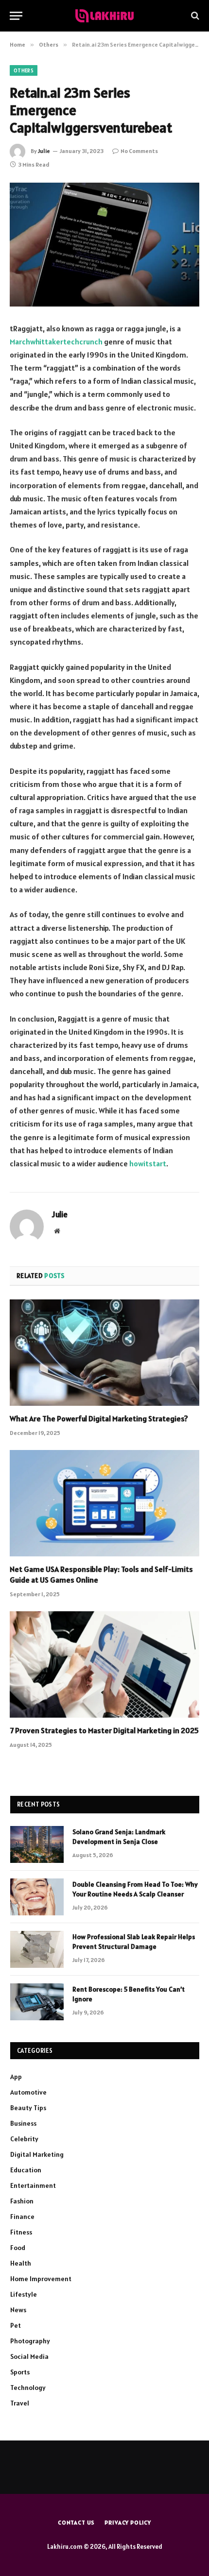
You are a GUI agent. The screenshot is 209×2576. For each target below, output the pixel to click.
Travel (20, 2403)
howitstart (148, 1163)
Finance (22, 2217)
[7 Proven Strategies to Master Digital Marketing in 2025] (104, 1664)
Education (26, 2170)
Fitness (21, 2232)
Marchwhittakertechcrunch (56, 341)
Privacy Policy (128, 2522)
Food (18, 2248)
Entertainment (33, 2185)
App (16, 2077)
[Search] (194, 16)
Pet (16, 2325)
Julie (44, 151)
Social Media (29, 2356)
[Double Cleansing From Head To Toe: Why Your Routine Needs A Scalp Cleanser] (37, 1897)
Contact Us (76, 2522)
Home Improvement (41, 2279)
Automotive (28, 2092)
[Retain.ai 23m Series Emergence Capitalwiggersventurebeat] (104, 245)
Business (23, 2123)
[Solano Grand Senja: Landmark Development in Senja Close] (37, 1844)
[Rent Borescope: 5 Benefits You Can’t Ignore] (37, 2002)
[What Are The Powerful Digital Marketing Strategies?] (104, 1353)
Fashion (22, 2201)
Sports (20, 2372)
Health (21, 2263)
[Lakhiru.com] (104, 16)
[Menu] (16, 16)
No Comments (139, 151)
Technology (28, 2388)
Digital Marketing (37, 2154)
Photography (30, 2341)
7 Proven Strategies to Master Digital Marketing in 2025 (104, 1730)
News (18, 2310)
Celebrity (24, 2139)
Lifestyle (24, 2294)
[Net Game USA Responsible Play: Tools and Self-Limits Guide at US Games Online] (104, 1503)
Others (24, 70)
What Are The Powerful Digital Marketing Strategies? (99, 1418)
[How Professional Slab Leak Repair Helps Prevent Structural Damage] (37, 1949)
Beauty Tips (28, 2108)
